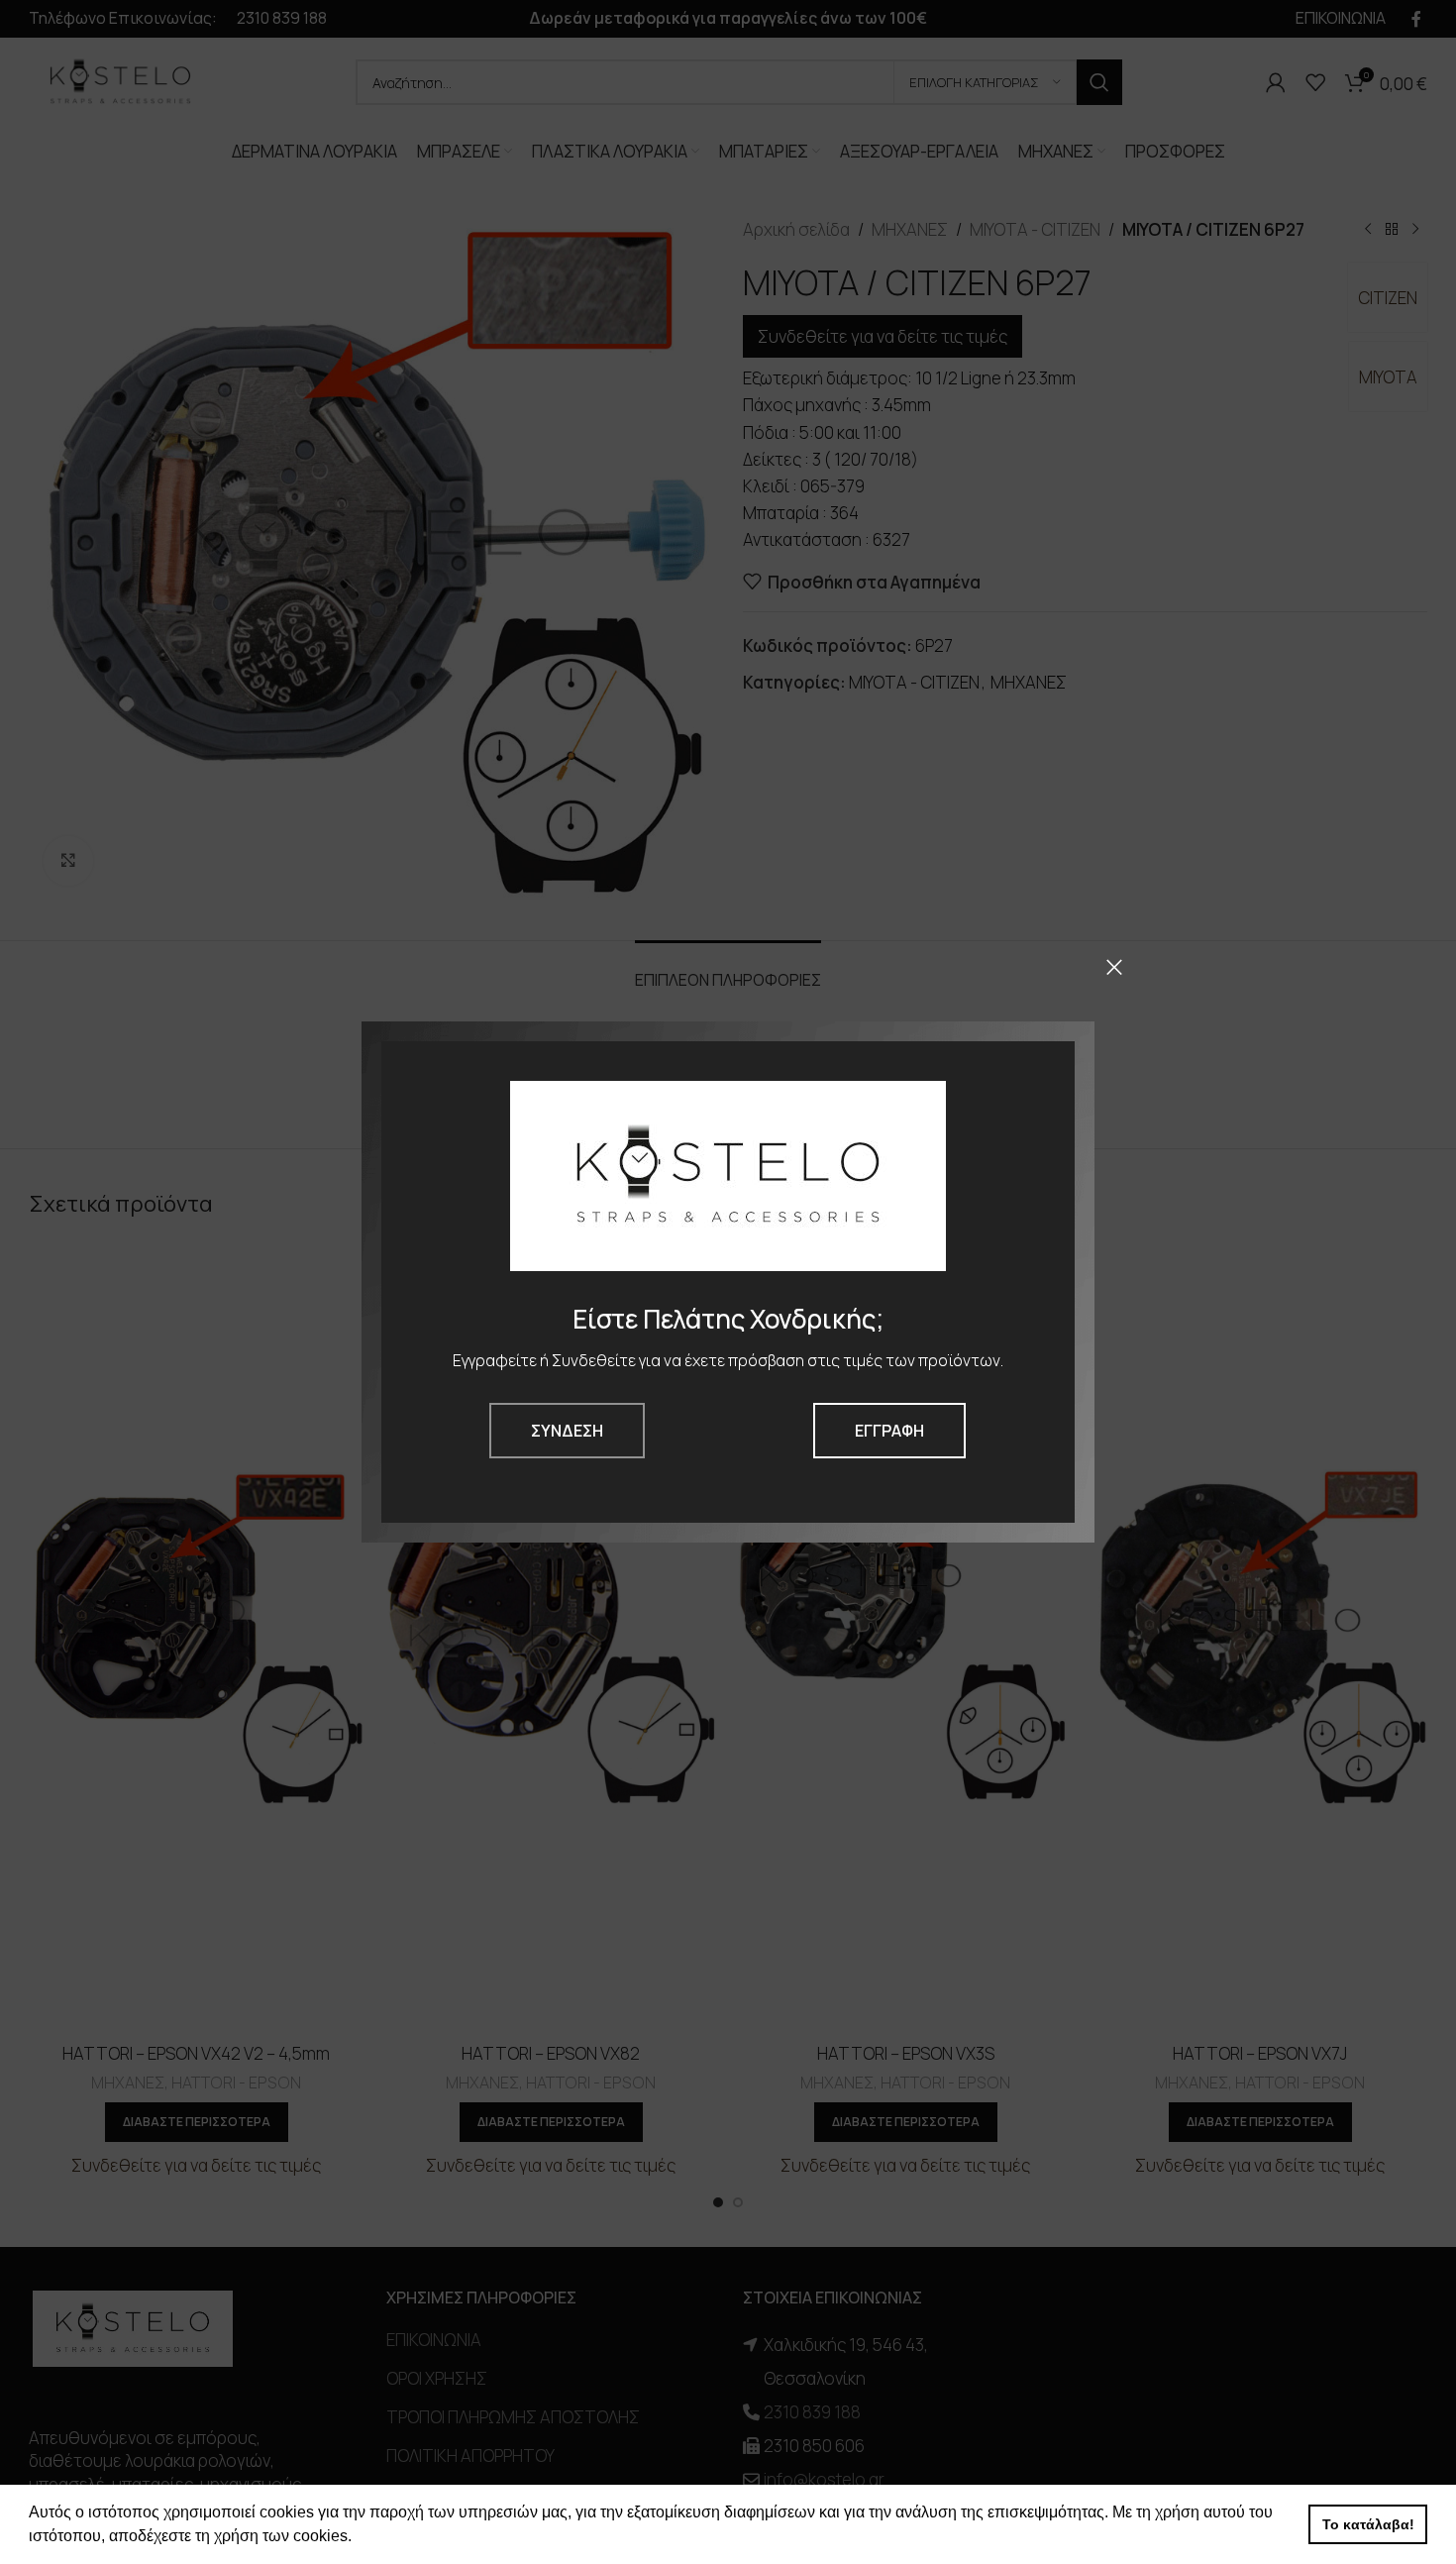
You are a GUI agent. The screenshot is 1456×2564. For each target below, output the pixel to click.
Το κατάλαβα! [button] (1368, 2524)
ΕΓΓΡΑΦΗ (889, 1431)
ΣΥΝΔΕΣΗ (567, 1431)
